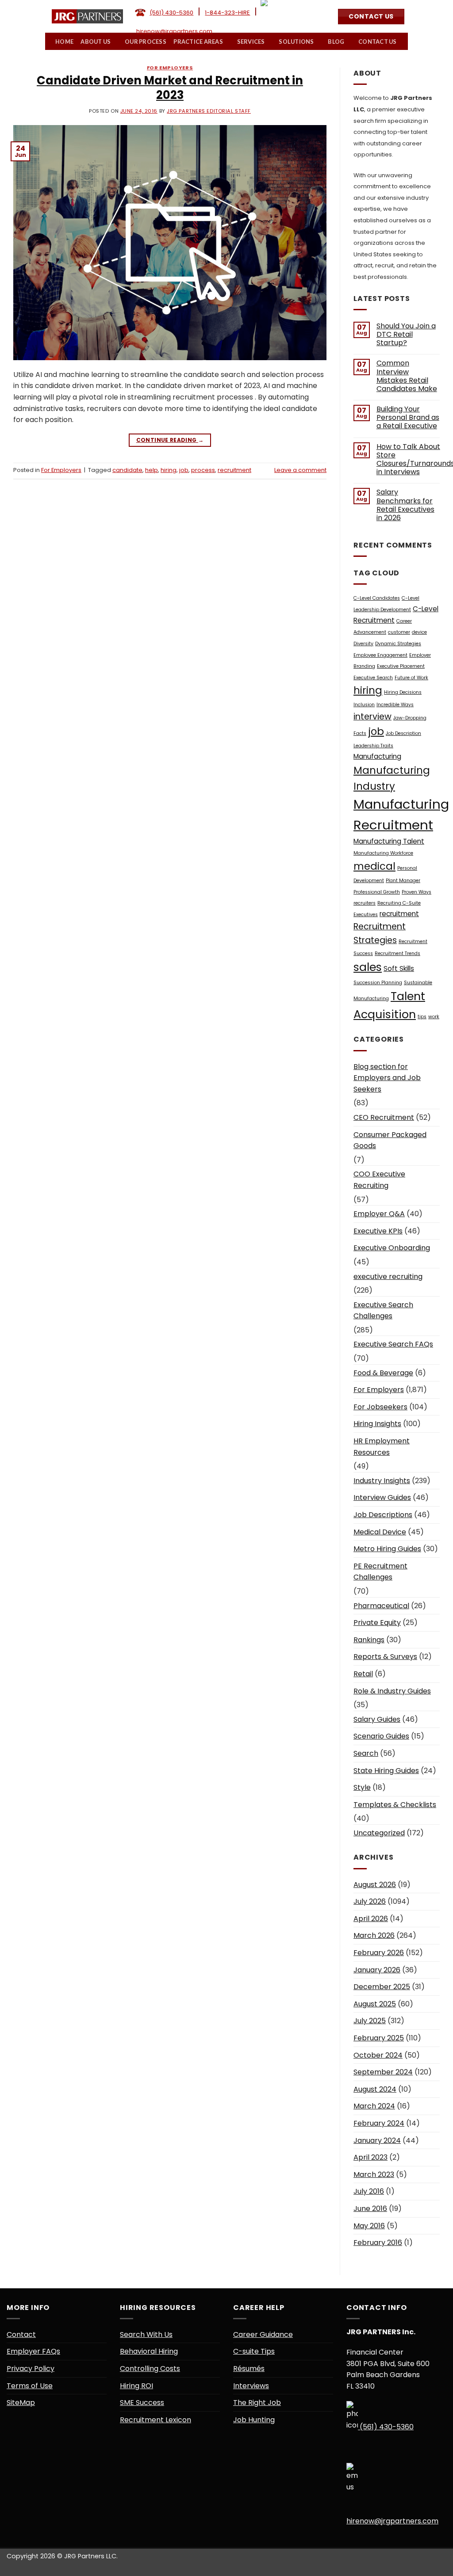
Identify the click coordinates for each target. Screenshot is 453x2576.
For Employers (170, 68)
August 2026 (375, 1885)
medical (374, 866)
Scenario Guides (381, 1736)
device (419, 632)
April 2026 (371, 1919)
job (184, 470)
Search (366, 1753)
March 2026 (374, 1935)
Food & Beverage (383, 1373)
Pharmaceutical (381, 1606)
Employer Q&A (379, 1214)
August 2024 (375, 2089)
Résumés (249, 2369)
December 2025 (382, 1987)
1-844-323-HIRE (227, 13)
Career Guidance (263, 2334)
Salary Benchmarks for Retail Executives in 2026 (405, 505)
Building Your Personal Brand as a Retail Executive (408, 418)
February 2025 (379, 2038)
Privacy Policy (31, 2369)
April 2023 (370, 2157)
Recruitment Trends (397, 953)
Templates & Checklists (395, 1805)
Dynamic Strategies (398, 644)
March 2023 (374, 2175)
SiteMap (21, 2403)
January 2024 (377, 2140)
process (203, 470)
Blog (336, 42)
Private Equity (377, 1623)
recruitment (234, 470)
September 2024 (383, 2072)
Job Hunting (254, 2420)
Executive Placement (401, 666)
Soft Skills (399, 968)
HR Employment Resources (382, 1447)
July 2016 (369, 2191)
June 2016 (370, 2209)
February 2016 (378, 2243)
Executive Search (373, 678)
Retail (363, 1674)
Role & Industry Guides (392, 1691)
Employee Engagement (380, 655)
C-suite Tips (254, 2351)
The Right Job (257, 2403)
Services (251, 42)
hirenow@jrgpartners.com (174, 31)
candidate (127, 470)
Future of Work (411, 678)
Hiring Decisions (403, 692)
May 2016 (369, 2226)
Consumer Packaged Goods (390, 1140)
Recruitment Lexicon (155, 2420)
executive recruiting (388, 1277)
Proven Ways (417, 892)
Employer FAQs (33, 2351)
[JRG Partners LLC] (87, 16)
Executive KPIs (378, 1231)
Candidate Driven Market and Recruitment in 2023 (170, 88)
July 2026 (370, 1901)
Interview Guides (382, 1497)
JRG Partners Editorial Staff (209, 111)
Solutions (297, 42)
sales (368, 967)
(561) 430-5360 (171, 13)
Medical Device (380, 1532)
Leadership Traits (373, 746)
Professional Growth (377, 892)
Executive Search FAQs (393, 1344)
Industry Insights (382, 1481)
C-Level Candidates (377, 598)
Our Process (146, 42)
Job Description (403, 733)
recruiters (365, 903)
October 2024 (378, 2055)
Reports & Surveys (385, 1657)
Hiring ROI (136, 2386)
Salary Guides (377, 1719)
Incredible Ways (395, 705)
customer (399, 632)
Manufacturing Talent (389, 841)
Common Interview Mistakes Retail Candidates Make (407, 376)
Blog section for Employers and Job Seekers (387, 1078)
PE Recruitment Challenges (380, 1572)
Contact (21, 2334)
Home (65, 42)
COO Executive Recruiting (379, 1180)
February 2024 (379, 2123)
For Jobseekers (380, 1407)
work (434, 1017)
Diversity (363, 644)
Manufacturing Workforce (383, 853)
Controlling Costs (150, 2369)
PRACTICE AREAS (199, 42)
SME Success (142, 2403)
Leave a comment (300, 470)
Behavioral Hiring (149, 2351)
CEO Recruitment (384, 1117)
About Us (96, 42)
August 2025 (375, 2004)
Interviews (251, 2386)
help (152, 470)
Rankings (369, 1640)
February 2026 (379, 1953)
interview (372, 717)
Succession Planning (378, 983)
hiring (169, 470)
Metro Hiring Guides (387, 1549)
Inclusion (364, 705)
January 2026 (377, 1970)
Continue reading (170, 440)
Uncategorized (379, 1833)
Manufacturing (377, 756)
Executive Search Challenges (383, 1311)
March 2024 (374, 2106)
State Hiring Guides (386, 1771)
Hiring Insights (377, 1424)
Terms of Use (30, 2386)
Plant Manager (403, 881)
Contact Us (378, 42)
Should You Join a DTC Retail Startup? (406, 335)
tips (422, 1017)
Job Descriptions (383, 1515)
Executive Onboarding (392, 1248)
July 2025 (370, 2021)
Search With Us (146, 2334)
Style (362, 1787)
